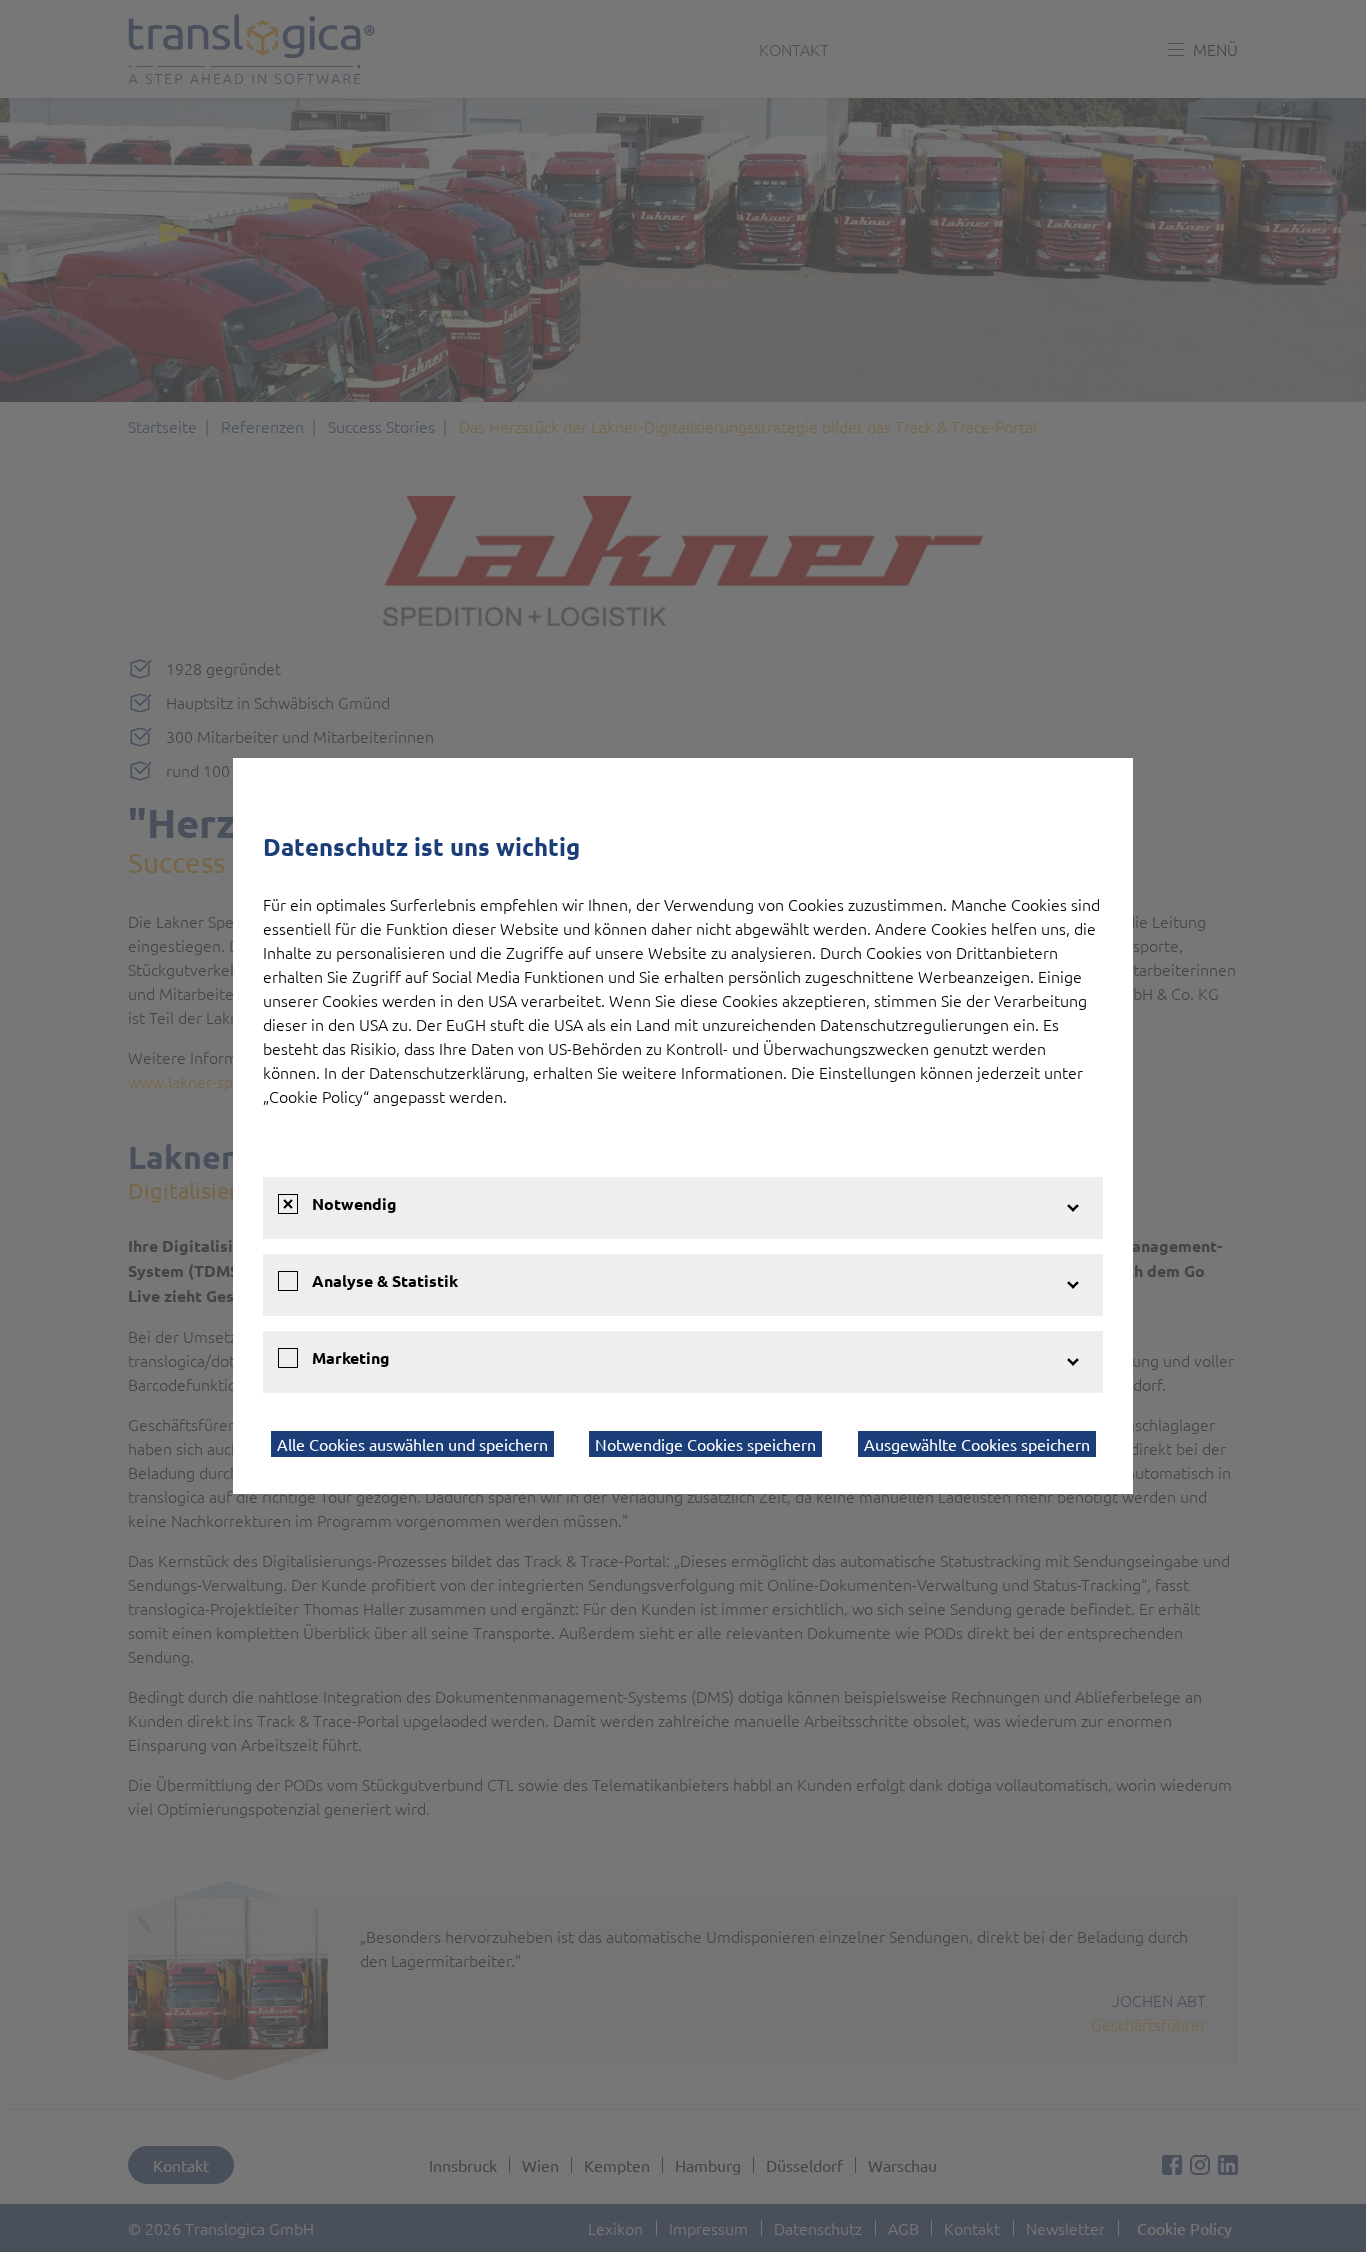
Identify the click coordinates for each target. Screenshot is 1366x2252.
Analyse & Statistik (385, 1280)
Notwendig (354, 1203)
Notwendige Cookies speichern (705, 1444)
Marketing (351, 1357)
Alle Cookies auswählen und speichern (412, 1444)
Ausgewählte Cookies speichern (977, 1444)
